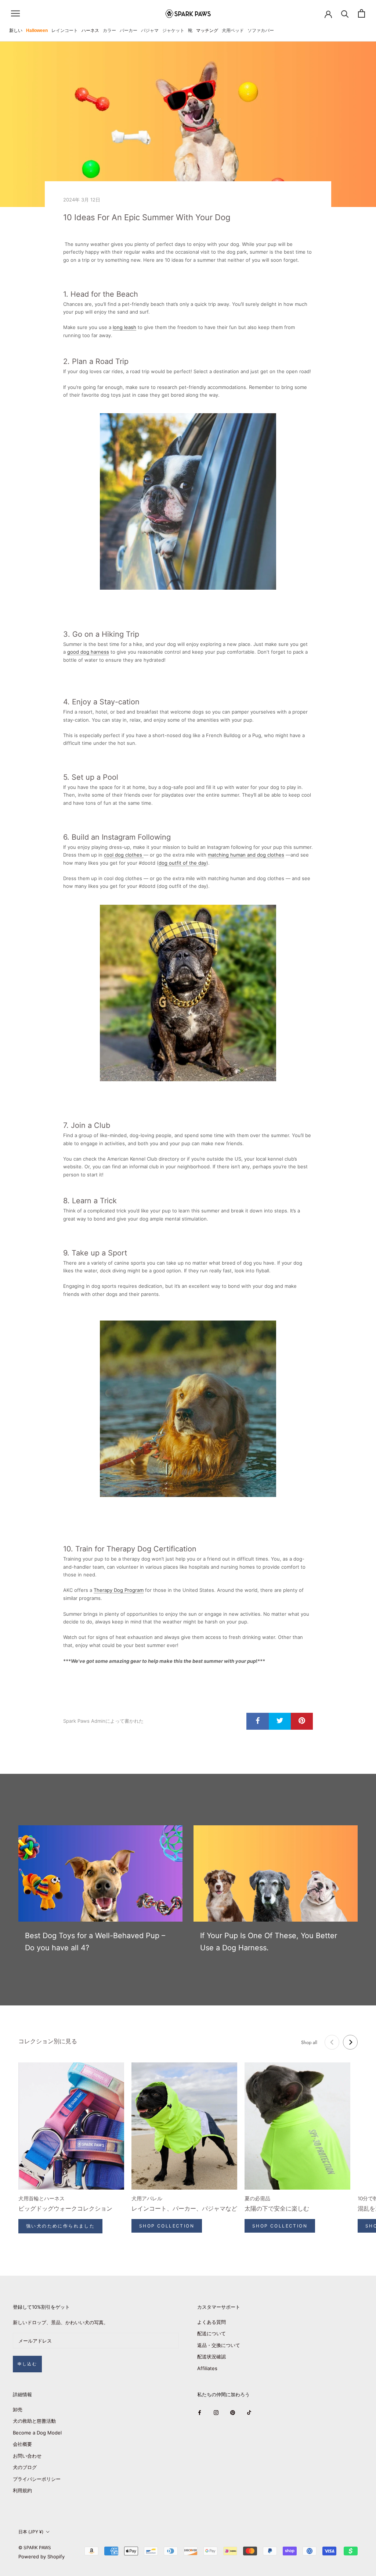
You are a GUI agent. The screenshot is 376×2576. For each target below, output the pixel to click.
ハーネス (90, 31)
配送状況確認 (211, 2357)
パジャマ (150, 31)
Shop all (309, 2042)
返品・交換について (219, 2345)
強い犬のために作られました (60, 2226)
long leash (124, 327)
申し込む (27, 2364)
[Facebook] (200, 2412)
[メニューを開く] (15, 13)
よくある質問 (211, 2322)
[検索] (345, 13)
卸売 (18, 2409)
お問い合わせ (27, 2456)
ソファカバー (261, 31)
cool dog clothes (124, 855)
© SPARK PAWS (35, 2548)
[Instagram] (216, 2412)
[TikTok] (249, 2412)
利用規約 (22, 2490)
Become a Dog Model (37, 2433)
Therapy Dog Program (119, 1590)
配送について (211, 2333)
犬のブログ (25, 2467)
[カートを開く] (361, 13)
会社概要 (22, 2444)
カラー (109, 31)
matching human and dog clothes (246, 855)
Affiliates (207, 2368)
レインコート (65, 31)
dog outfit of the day (182, 863)
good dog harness (88, 652)
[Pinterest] (233, 2412)
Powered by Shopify (41, 2557)
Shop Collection (167, 2226)
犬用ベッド (233, 31)
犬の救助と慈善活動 (34, 2421)
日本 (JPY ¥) (31, 2532)
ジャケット (173, 31)
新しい (16, 31)
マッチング (207, 31)
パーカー (129, 31)
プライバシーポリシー (37, 2479)
